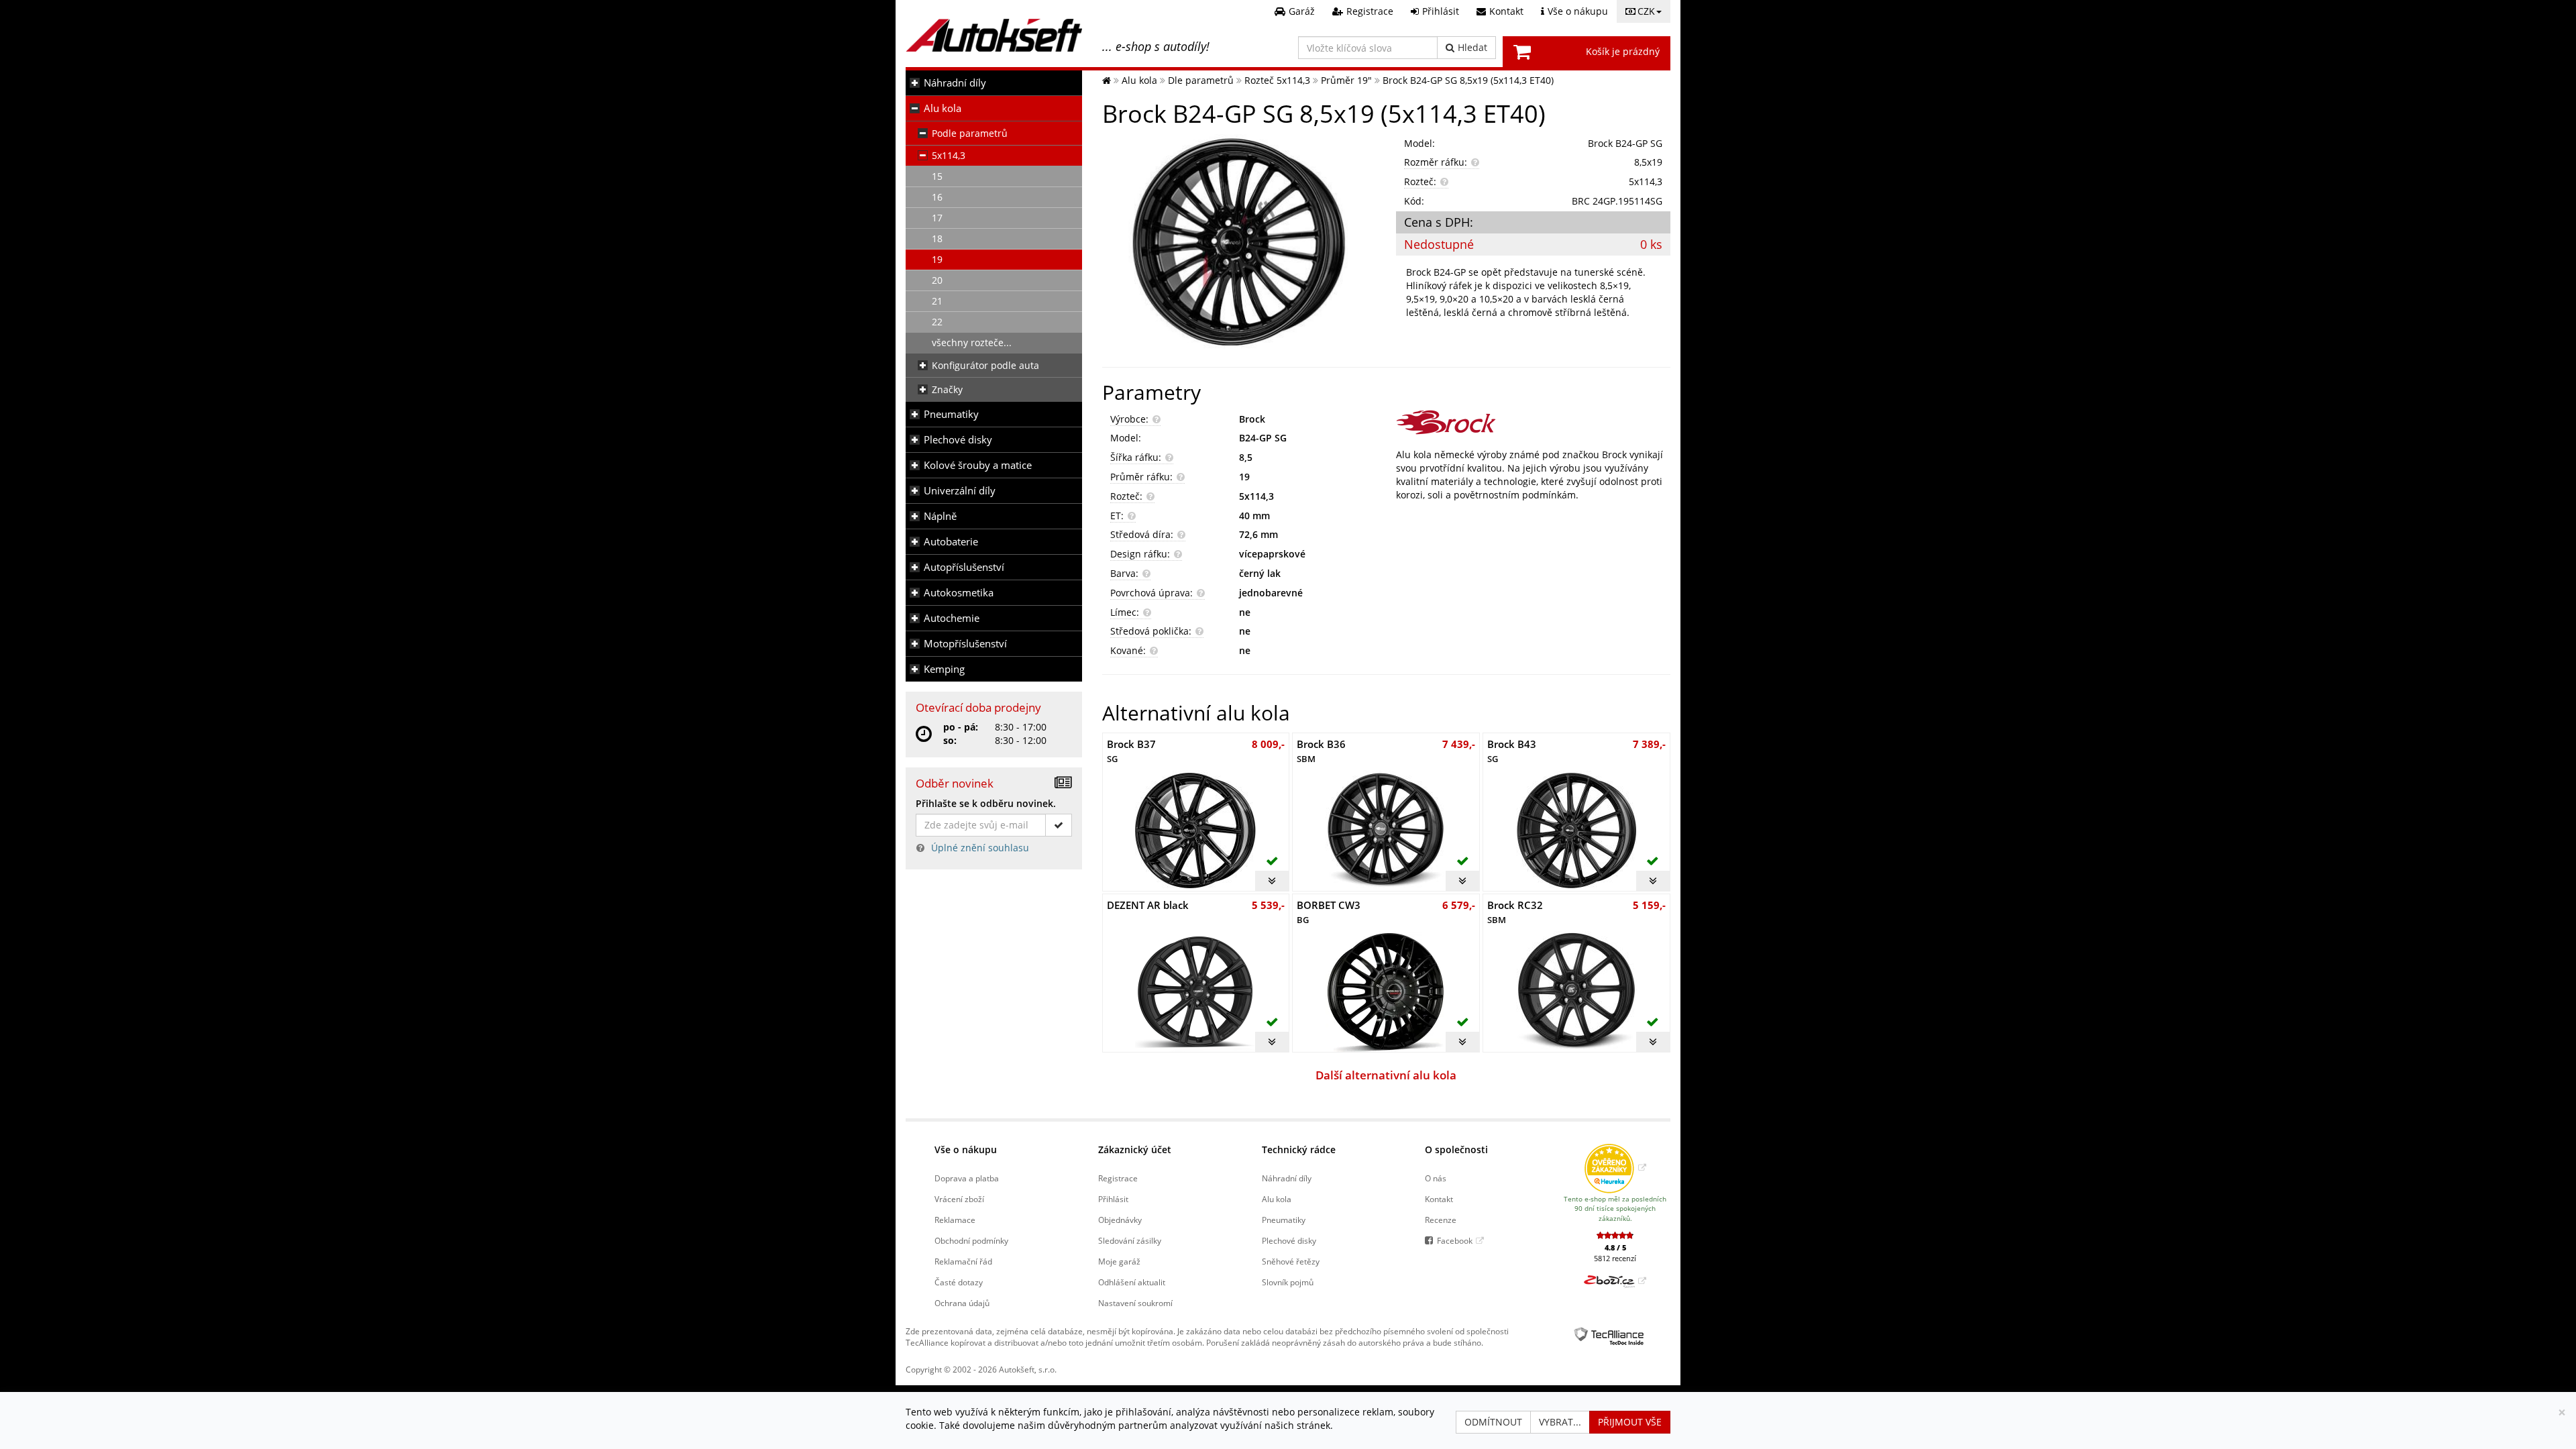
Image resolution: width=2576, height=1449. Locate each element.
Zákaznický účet (1135, 1149)
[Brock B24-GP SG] (1239, 244)
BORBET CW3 (1329, 912)
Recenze (1441, 1220)
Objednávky (1120, 1220)
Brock (1252, 419)
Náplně (940, 516)
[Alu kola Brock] (1533, 422)
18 (937, 238)
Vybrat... (1560, 1422)
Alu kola (943, 108)
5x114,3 (949, 155)
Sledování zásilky (1130, 1240)
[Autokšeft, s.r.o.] (994, 35)
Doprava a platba (967, 1178)
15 (937, 176)
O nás (1436, 1178)
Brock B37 (1131, 751)
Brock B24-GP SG (1625, 143)
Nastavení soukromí (1135, 1303)
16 (937, 197)
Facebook (1455, 1240)
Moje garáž (1119, 1261)
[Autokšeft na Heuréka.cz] (1615, 1167)
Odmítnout (1493, 1422)
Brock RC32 (1515, 912)
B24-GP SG (1263, 438)
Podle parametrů (970, 133)
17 (937, 218)
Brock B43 (1512, 751)
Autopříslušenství (964, 567)
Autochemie (952, 618)
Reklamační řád (963, 1261)
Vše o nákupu (966, 1149)
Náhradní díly (955, 83)
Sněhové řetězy (1291, 1261)
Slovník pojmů (1288, 1282)
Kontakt (1439, 1199)
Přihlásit (1113, 1199)
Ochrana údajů (962, 1303)
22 (937, 322)
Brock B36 (1321, 751)
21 (937, 301)
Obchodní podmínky (971, 1240)
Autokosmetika (959, 593)
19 (937, 259)
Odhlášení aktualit (1132, 1282)
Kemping (944, 669)
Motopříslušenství (965, 644)
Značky (947, 389)
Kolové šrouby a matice (978, 465)
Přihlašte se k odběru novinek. (986, 803)
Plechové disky (958, 440)
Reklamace (955, 1220)
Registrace (1118, 1178)
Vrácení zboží (959, 1199)
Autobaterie (951, 542)
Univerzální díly (960, 491)
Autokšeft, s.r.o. (1028, 1369)
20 (937, 280)
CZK (1646, 11)
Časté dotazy (959, 1282)
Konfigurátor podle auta (985, 365)
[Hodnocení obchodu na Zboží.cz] (1615, 1281)
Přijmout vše (1630, 1422)
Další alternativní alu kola (1386, 1075)
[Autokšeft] (1107, 80)
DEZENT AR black (1148, 905)
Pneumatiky (951, 414)
